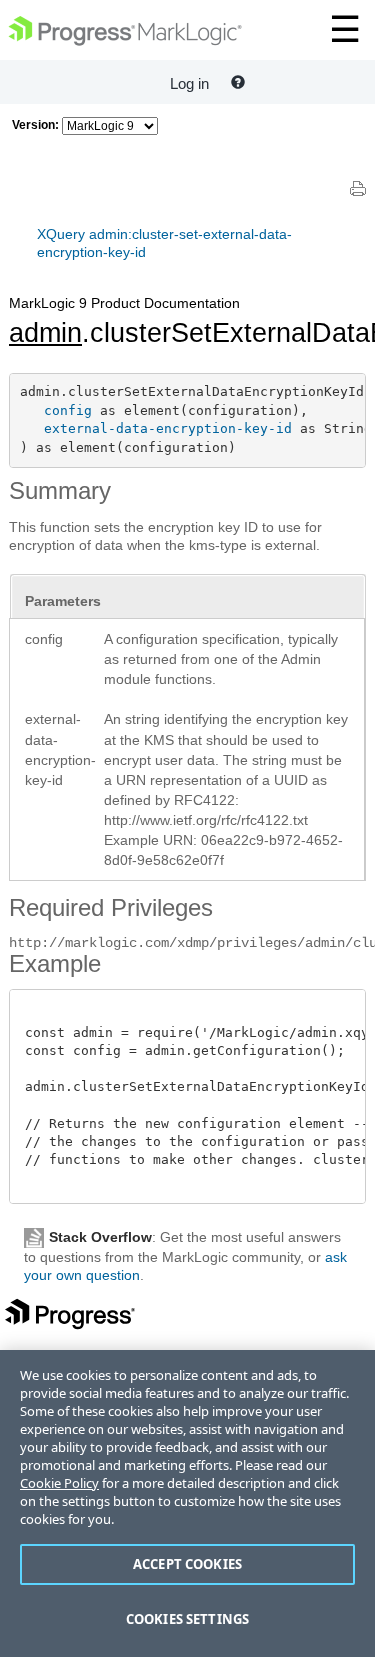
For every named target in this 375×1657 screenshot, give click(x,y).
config (68, 410)
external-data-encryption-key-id (168, 428)
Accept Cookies (187, 1564)
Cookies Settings (187, 1619)
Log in (189, 83)
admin (45, 333)
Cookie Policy (59, 1483)
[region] (187, 1503)
